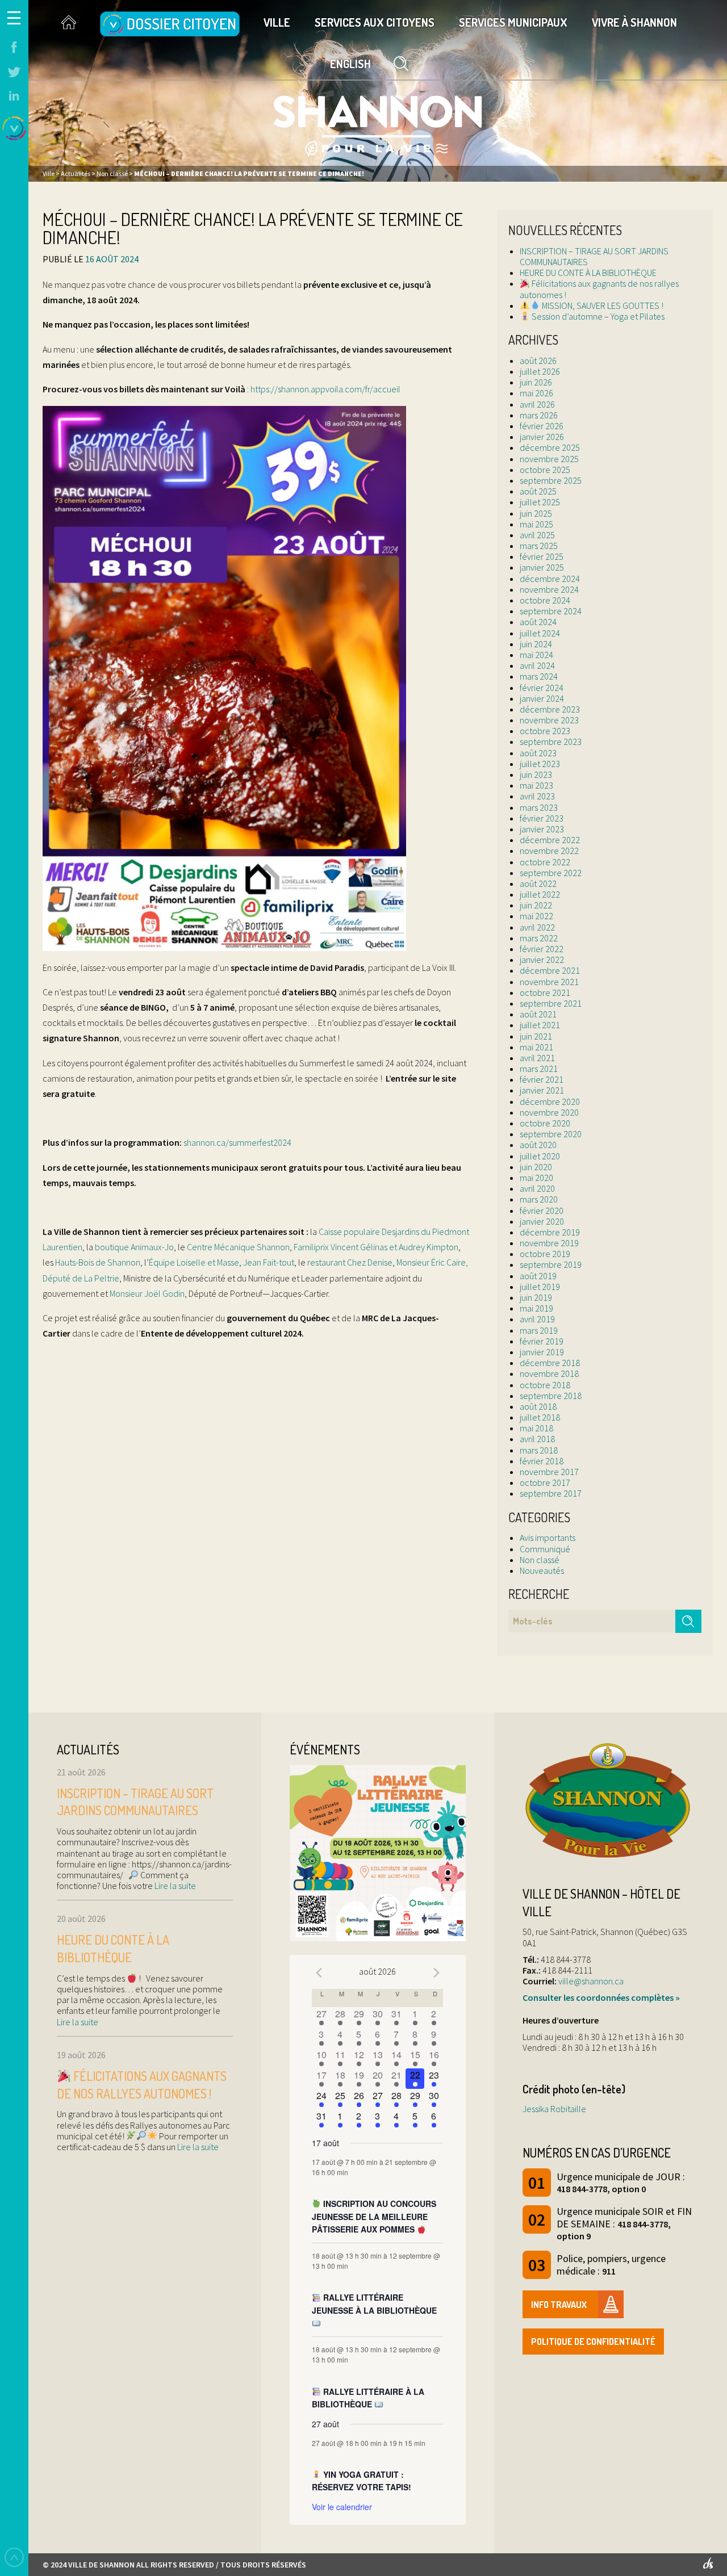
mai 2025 (536, 524)
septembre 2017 (551, 1493)
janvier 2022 (542, 960)
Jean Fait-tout (269, 1262)
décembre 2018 (550, 1363)
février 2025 (542, 556)
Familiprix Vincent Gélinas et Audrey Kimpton (376, 1247)
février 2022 (542, 949)
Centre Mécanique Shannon (238, 1247)
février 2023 (542, 818)
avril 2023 (537, 796)
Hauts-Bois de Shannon (98, 1262)
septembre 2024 (551, 611)
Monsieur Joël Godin (147, 1293)
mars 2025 (539, 546)
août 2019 (538, 1276)
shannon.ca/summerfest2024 (237, 1142)
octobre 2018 (545, 1385)
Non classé (540, 1560)
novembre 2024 (549, 589)
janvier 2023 (542, 829)
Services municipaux (513, 22)
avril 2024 (537, 665)
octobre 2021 (545, 992)
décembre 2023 (550, 709)
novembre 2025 (549, 459)
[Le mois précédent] (436, 1973)
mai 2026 (536, 393)
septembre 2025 (551, 480)
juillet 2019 (540, 1287)
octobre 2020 (545, 1123)
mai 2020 (536, 1178)
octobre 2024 (545, 600)
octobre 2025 (545, 470)
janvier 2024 (542, 698)
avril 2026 (537, 404)
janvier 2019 (542, 1352)
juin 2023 (536, 774)
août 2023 (538, 753)
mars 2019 (539, 1330)
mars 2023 (539, 807)
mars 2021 (539, 1069)
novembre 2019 (549, 1243)
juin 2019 (536, 1297)
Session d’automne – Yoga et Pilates (597, 316)
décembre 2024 (550, 579)
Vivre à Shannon (634, 22)
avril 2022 (537, 927)
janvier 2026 (542, 437)
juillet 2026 (540, 371)
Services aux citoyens (375, 22)
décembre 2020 (550, 1101)
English (350, 64)
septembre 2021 (551, 1003)
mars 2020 (539, 1199)
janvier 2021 (542, 1090)
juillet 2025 (540, 502)
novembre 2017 (549, 1472)
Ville (277, 22)
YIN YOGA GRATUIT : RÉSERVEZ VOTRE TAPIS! (362, 2481)
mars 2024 (539, 676)
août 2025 (538, 491)
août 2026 (538, 361)
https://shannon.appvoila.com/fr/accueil (325, 389)
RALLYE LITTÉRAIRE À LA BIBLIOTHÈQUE (368, 2398)
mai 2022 (536, 916)
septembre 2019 (551, 1264)
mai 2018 (536, 1428)
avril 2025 (537, 535)
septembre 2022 (551, 873)
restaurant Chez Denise (350, 1262)
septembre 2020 (551, 1134)
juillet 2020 (540, 1156)
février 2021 (542, 1079)
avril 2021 (537, 1058)
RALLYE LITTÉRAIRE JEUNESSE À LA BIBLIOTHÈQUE (374, 2304)
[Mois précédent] (319, 1973)
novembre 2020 (549, 1112)
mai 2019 (536, 1308)
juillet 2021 (540, 1025)
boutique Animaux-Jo (134, 1247)
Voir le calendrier (342, 2507)
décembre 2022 (550, 840)
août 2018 (538, 1406)
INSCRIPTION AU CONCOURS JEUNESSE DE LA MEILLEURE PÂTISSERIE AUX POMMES (374, 2216)
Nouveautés (542, 1570)
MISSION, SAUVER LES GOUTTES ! (602, 305)
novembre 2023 (549, 720)
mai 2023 (536, 785)
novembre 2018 (549, 1373)
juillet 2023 (540, 764)
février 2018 (542, 1461)
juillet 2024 (540, 633)
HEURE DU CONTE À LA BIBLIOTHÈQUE (588, 273)
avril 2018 (537, 1439)
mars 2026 (539, 415)
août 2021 (538, 1014)
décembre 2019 (550, 1232)
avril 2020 (537, 1188)
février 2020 (542, 1210)
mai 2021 (536, 1047)
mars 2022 (539, 938)
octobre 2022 (545, 862)
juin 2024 (536, 644)
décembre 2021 (550, 970)
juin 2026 (536, 382)
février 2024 (542, 688)
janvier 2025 (542, 567)
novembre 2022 (549, 851)
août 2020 (538, 1145)
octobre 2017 (545, 1482)
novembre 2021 (549, 982)
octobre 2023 (545, 731)
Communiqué (545, 1549)
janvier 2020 (542, 1221)
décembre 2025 (550, 447)
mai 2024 (536, 655)
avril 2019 (537, 1319)
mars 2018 (539, 1450)
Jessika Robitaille (554, 2109)
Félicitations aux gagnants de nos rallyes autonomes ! (599, 289)
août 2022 (538, 883)
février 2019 (542, 1341)
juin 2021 (536, 1036)
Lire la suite (174, 1886)
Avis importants (548, 1538)
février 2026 (542, 426)
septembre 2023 (551, 742)
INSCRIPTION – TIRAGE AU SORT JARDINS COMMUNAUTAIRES (594, 256)
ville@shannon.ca (591, 1981)
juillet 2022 (540, 894)
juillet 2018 (540, 1417)
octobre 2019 (545, 1254)
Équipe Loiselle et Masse (194, 1262)
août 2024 (538, 622)
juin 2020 (536, 1167)
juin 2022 (536, 905)
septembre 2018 (551, 1396)
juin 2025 (536, 513)
